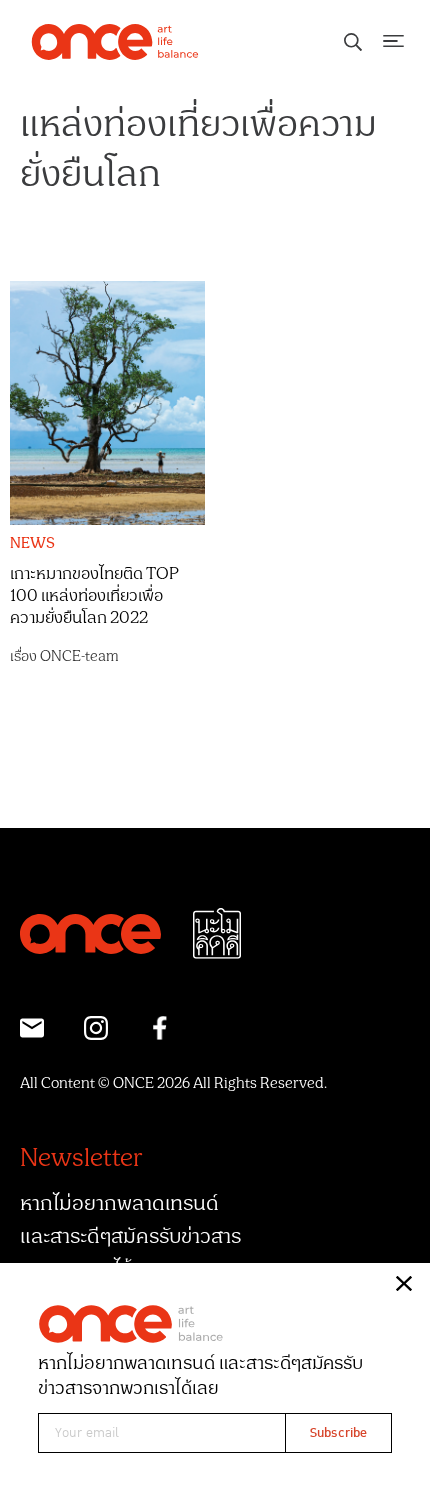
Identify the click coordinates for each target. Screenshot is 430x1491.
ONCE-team (79, 656)
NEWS (32, 544)
